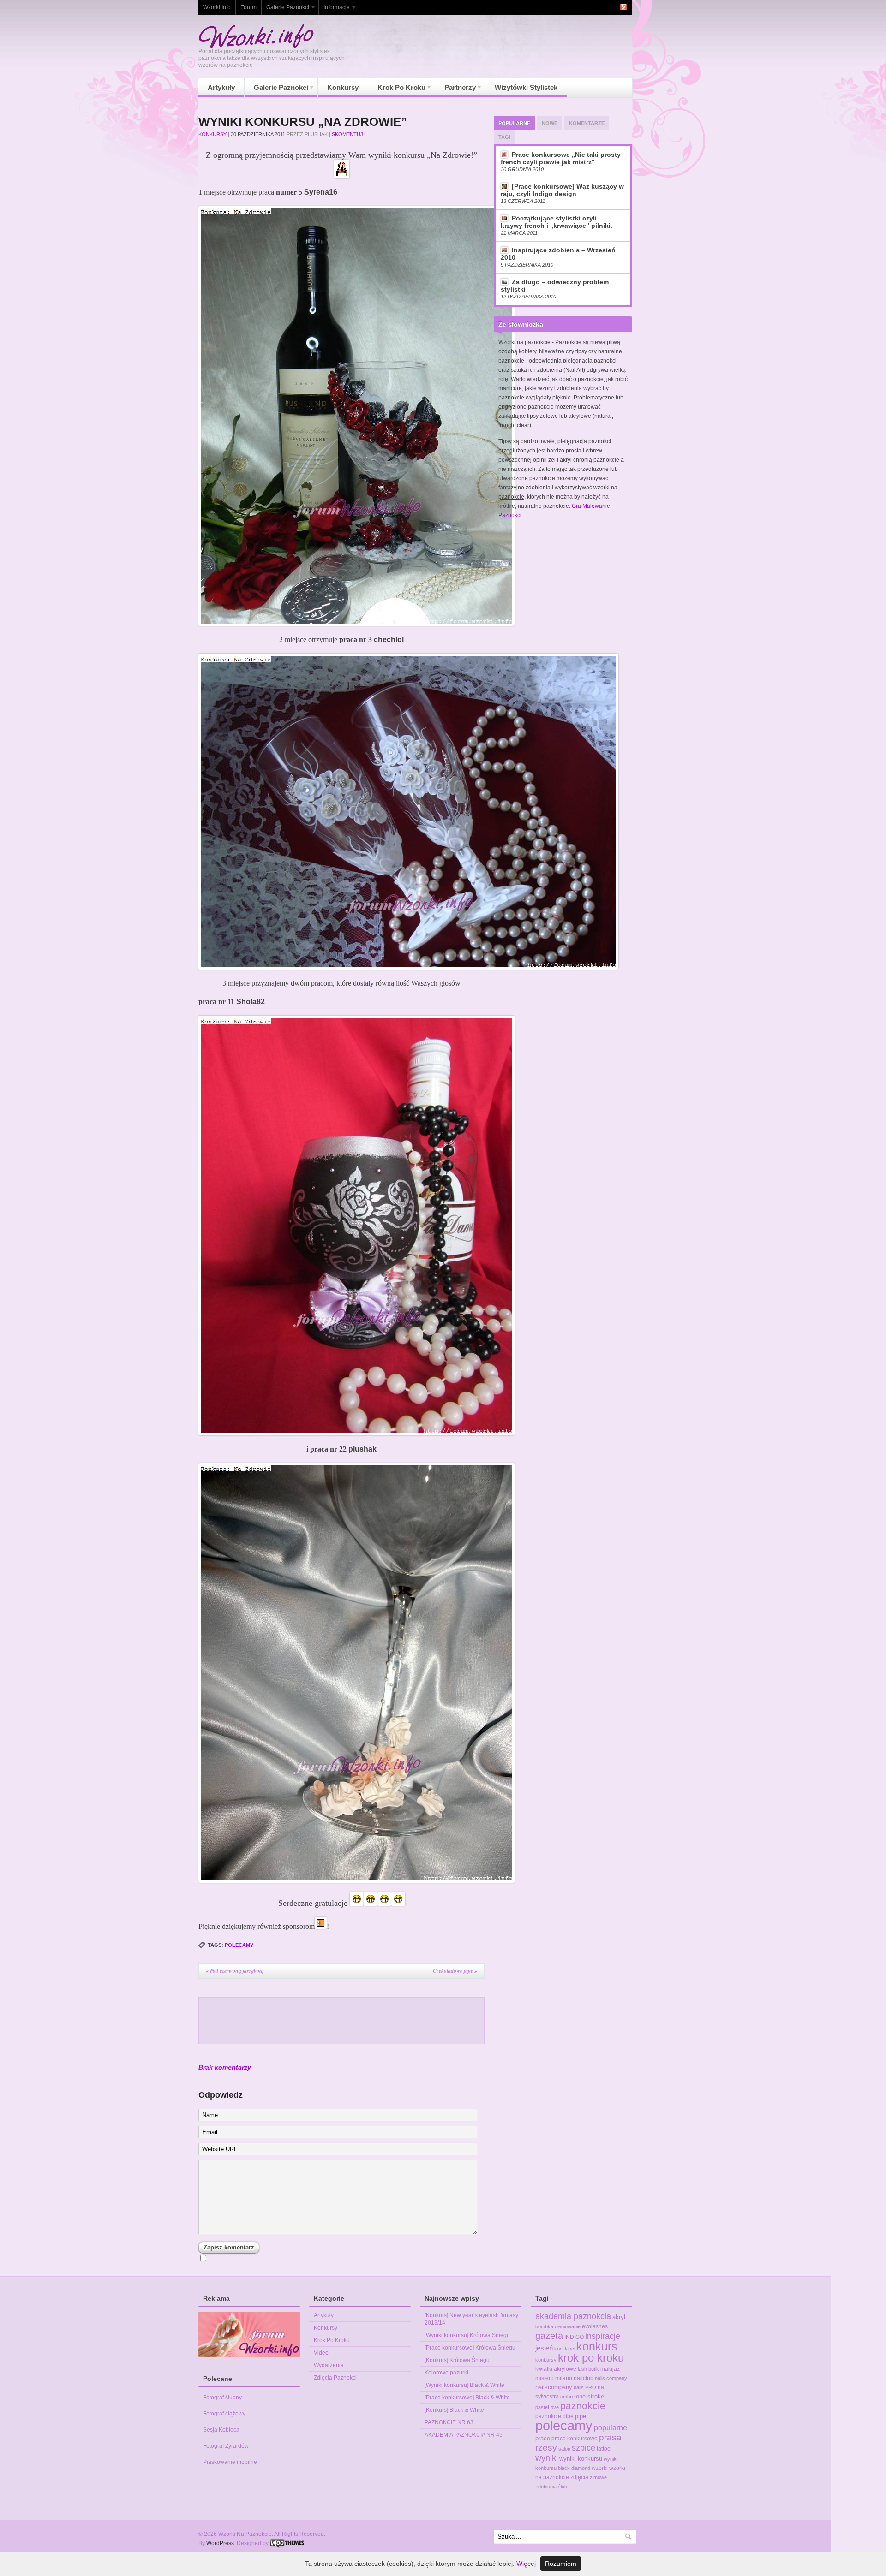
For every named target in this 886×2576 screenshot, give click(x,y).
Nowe (550, 123)
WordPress (220, 2543)
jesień (544, 2348)
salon (564, 2449)
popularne (611, 2427)
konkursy (546, 2360)
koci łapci (565, 2349)
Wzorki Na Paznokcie (256, 36)
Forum (248, 7)
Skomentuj (347, 134)
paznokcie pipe (554, 2416)
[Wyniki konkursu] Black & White (464, 2385)
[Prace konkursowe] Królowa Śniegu (470, 2348)
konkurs (597, 2346)
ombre (567, 2397)
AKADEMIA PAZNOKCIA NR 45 (464, 2435)
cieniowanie (568, 2326)
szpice (584, 2448)
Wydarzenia (329, 2365)
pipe (581, 2416)
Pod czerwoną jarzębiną (235, 1971)
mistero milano (554, 2378)
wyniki (547, 2458)
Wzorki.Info (217, 7)
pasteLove (547, 2407)
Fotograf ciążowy (224, 2414)
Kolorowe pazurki (446, 2373)
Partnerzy (455, 90)
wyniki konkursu (581, 2459)
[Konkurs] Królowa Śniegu (457, 2360)
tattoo (604, 2449)
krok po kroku (591, 2358)
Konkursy (343, 87)
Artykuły (221, 87)
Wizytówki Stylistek (526, 87)
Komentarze (587, 123)
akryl (619, 2317)
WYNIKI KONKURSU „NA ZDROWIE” (303, 122)
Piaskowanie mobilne (230, 2462)
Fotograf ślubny (222, 2398)
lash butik (588, 2369)
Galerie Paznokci (285, 9)
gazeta (549, 2336)
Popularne (514, 123)
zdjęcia (579, 2477)
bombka (544, 2326)
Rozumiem (561, 2564)
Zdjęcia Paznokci (335, 2378)
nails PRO (585, 2387)
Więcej (526, 2564)
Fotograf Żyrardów (226, 2446)
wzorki (600, 2468)
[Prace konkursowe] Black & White (467, 2398)
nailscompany (554, 2387)
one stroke (590, 2396)
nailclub (584, 2378)
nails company (611, 2378)
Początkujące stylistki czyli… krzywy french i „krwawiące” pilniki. (557, 222)
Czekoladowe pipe (455, 1971)
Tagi (504, 137)
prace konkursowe (575, 2439)
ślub (563, 2487)
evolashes (595, 2326)
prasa (610, 2437)
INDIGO (574, 2337)
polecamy (239, 1945)
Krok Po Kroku (397, 90)
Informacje (334, 9)
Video (321, 2353)
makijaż (610, 2369)
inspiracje (603, 2336)
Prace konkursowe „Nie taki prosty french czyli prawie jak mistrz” (561, 158)
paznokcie (583, 2406)
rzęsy (546, 2448)
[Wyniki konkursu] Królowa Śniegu (467, 2335)
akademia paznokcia (573, 2316)
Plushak (316, 134)
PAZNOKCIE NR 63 (449, 2422)
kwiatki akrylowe (556, 2369)
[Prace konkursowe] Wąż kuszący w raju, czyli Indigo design (562, 190)
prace (543, 2438)
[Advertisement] (341, 2021)
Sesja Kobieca (221, 2430)
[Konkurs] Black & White (454, 2410)
